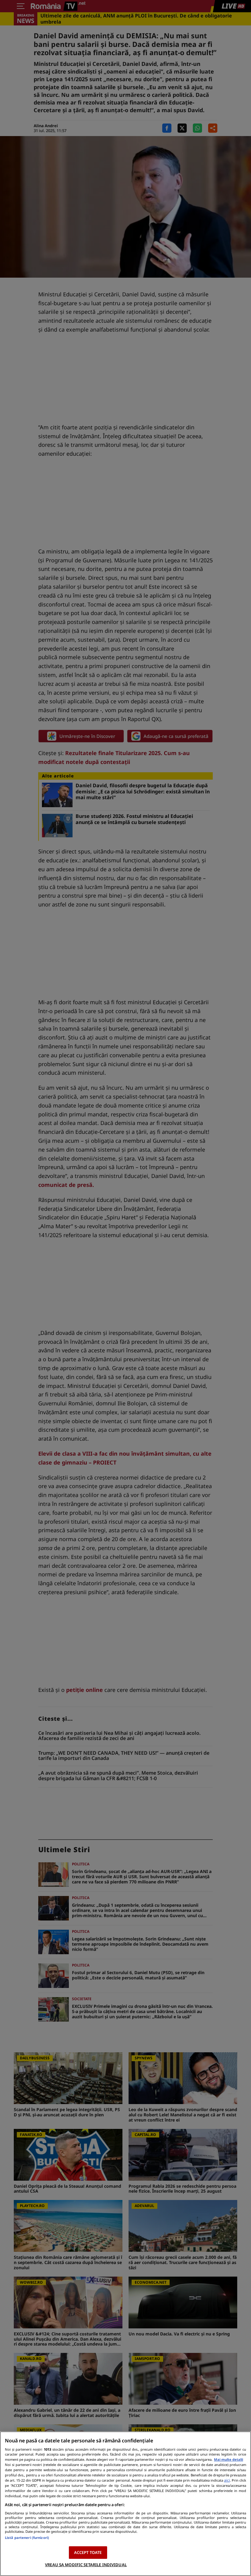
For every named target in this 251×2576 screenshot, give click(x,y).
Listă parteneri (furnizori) (27, 2538)
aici (227, 2480)
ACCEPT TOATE (88, 2552)
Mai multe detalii (229, 2459)
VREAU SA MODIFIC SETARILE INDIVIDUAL (86, 2565)
